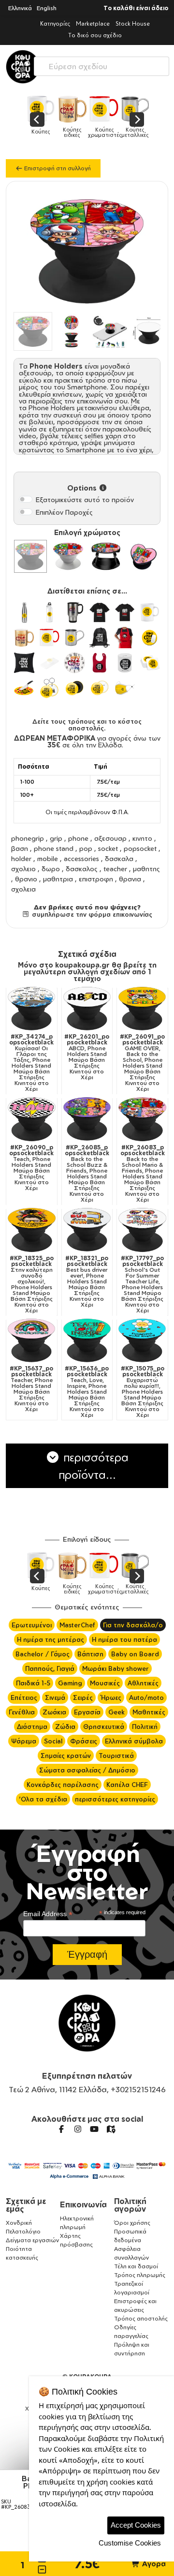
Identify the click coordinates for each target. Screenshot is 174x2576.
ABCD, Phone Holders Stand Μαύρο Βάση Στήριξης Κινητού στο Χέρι (87, 1057)
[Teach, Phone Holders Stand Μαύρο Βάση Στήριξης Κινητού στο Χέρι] (32, 1119)
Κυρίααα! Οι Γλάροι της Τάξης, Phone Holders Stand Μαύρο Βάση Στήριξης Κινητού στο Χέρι (31, 1063)
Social (53, 1741)
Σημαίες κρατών (66, 1756)
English (47, 8)
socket (108, 848)
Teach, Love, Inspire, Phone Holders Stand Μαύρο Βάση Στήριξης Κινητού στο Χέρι (87, 1392)
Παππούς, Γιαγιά (50, 1668)
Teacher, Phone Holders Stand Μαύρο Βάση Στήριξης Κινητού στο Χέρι (31, 1389)
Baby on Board (135, 1654)
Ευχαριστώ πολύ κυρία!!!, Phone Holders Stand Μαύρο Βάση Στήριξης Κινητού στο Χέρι (143, 1392)
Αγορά (153, 2564)
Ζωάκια (54, 1712)
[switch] (26, 499)
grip (56, 838)
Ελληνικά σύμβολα (134, 1741)
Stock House (133, 23)
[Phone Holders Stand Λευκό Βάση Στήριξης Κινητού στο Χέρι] (68, 556)
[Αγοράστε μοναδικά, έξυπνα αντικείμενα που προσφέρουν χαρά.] (23, 67)
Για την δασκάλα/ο (133, 1625)
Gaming (70, 1683)
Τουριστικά (116, 1756)
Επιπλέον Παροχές (64, 512)
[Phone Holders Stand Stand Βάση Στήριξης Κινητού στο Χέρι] (106, 556)
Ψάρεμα (24, 1741)
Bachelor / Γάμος (43, 1654)
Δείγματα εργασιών (32, 2240)
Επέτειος (24, 1697)
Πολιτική (145, 1727)
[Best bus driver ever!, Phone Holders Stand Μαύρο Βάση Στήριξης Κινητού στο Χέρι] (87, 1230)
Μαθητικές (149, 1712)
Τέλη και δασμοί (136, 2266)
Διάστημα (32, 1727)
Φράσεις (84, 1741)
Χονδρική (19, 2223)
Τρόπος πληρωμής (140, 2275)
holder (21, 858)
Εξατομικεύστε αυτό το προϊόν (85, 499)
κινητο (142, 838)
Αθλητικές (143, 1683)
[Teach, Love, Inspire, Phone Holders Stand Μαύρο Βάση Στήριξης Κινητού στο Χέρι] (87, 1341)
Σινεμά (55, 1697)
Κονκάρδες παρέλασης (63, 1785)
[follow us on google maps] (111, 2129)
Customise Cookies (130, 2543)
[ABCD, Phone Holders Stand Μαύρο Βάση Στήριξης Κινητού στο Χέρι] (87, 1009)
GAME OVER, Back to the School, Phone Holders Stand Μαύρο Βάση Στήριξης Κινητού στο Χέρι (142, 1063)
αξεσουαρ (110, 838)
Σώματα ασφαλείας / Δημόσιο (87, 1770)
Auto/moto (146, 1697)
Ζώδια (65, 1727)
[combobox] (101, 64)
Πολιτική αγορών (130, 2205)
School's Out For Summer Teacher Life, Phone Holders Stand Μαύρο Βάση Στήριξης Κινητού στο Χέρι (142, 1284)
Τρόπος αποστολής (141, 2318)
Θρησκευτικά (104, 1727)
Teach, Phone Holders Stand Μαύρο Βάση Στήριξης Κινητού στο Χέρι (31, 1168)
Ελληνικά (20, 8)
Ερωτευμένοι (32, 1625)
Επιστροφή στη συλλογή (57, 168)
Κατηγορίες (55, 23)
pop (86, 848)
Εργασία (87, 1712)
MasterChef (77, 1625)
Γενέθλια (22, 1712)
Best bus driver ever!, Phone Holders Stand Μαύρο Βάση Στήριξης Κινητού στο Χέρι (87, 1281)
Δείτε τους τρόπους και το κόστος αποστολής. (87, 725)
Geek (116, 1712)
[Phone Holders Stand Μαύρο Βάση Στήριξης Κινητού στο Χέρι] (30, 556)
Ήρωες (111, 1697)
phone (78, 838)
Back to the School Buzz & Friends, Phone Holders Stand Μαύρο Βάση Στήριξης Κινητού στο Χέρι (87, 1174)
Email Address (48, 1914)
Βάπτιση (90, 1654)
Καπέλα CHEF (127, 1785)
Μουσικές (105, 1683)
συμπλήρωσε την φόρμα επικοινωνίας (91, 914)
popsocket (140, 848)
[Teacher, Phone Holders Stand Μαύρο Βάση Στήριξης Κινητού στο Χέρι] (32, 1341)
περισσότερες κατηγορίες (115, 1799)
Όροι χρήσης (132, 2223)
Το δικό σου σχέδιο (95, 35)
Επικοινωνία (83, 2204)
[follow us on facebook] (61, 2129)
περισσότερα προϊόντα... (94, 1466)
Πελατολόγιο (23, 2231)
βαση (20, 848)
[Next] (137, 119)
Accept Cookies (136, 2525)
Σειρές (83, 1697)
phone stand (54, 848)
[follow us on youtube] (94, 2129)
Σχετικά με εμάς (26, 2205)
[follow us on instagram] (78, 2129)
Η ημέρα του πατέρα (124, 1639)
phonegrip (28, 838)
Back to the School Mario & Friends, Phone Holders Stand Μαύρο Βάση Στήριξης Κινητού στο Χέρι (143, 1174)
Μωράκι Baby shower (116, 1668)
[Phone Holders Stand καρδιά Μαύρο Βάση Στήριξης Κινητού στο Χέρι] (144, 556)
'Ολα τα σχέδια (43, 1799)
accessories (81, 858)
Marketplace (93, 23)
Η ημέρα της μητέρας (51, 1639)
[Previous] (37, 119)
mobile (48, 858)
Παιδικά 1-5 (33, 1683)
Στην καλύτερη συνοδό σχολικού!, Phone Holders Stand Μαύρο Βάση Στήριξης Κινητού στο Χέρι (32, 1284)
